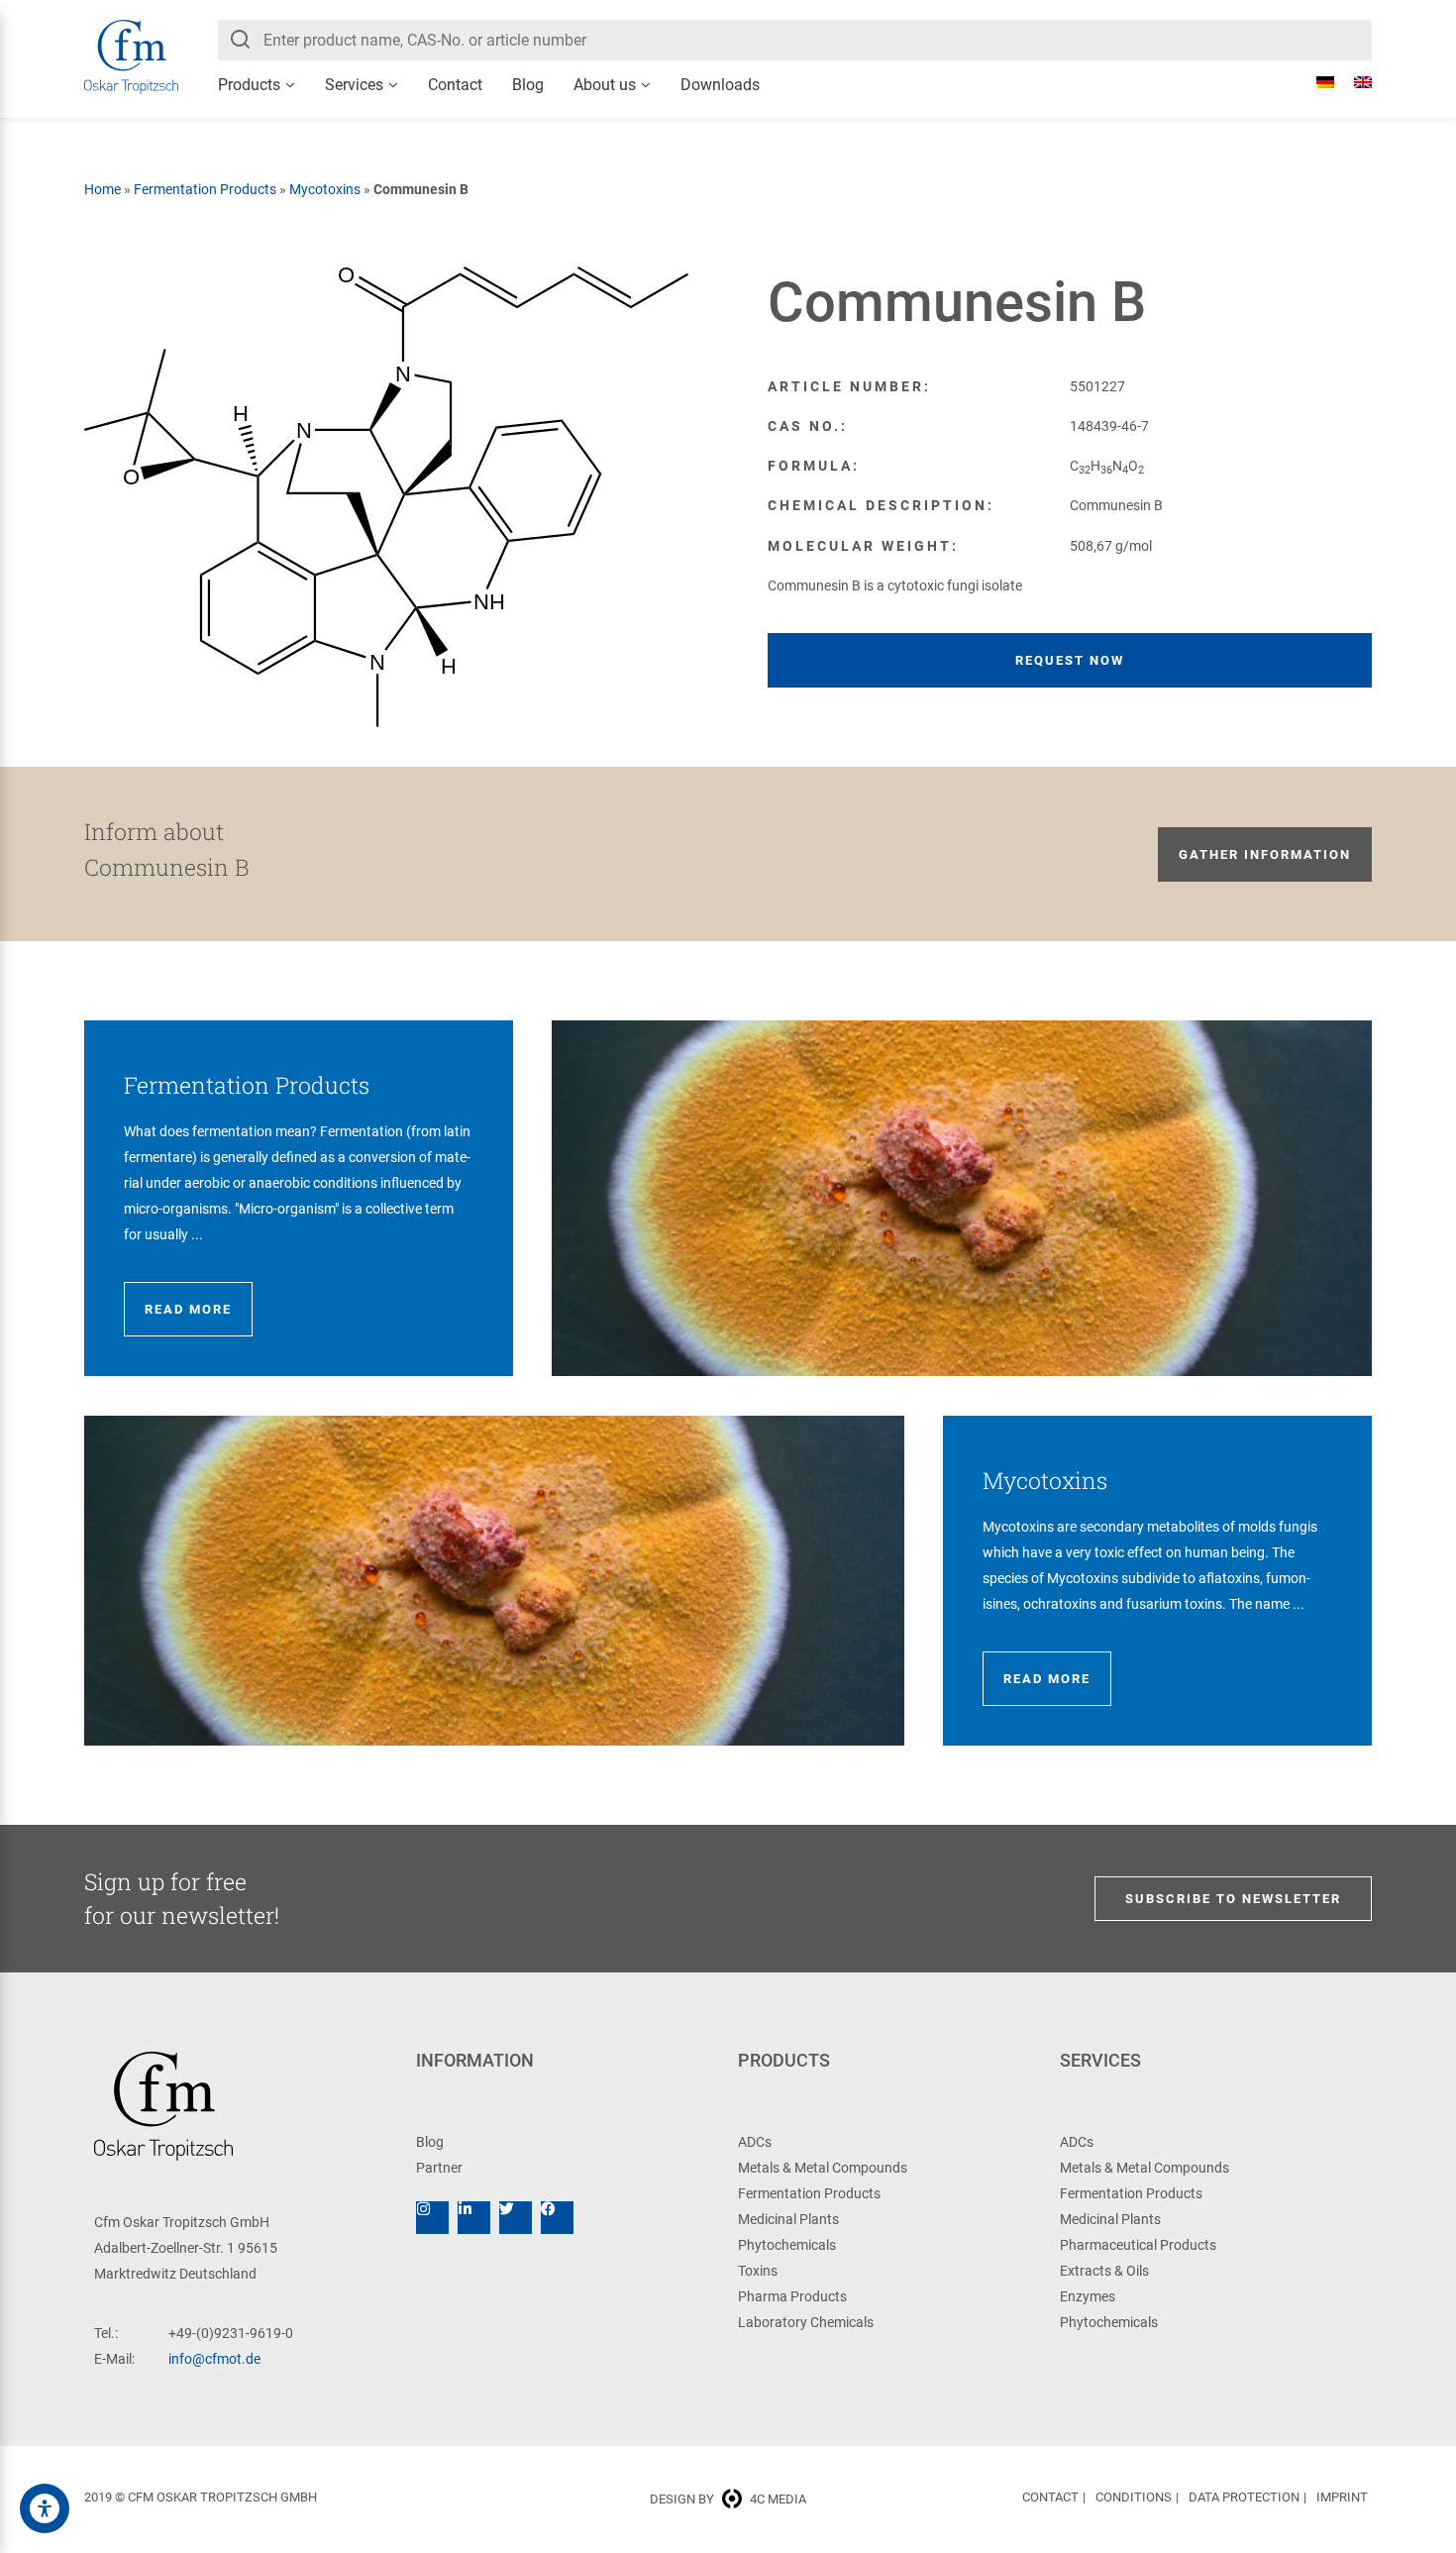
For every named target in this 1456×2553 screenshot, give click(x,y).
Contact (455, 85)
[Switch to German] (1315, 82)
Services (354, 85)
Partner (439, 2168)
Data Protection (1244, 2497)
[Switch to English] (1353, 82)
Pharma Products (792, 2296)
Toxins (758, 2271)
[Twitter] (516, 2218)
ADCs (755, 2142)
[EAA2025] (45, 2508)
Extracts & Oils (1104, 2271)
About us (605, 85)
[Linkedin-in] (474, 2218)
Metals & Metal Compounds (823, 2168)
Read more (188, 1309)
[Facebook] (557, 2218)
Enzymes (1088, 2296)
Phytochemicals (787, 2245)
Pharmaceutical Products (1138, 2245)
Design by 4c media (728, 2499)
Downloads (720, 85)
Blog (528, 85)
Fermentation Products (205, 189)
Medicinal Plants (788, 2219)
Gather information (1265, 854)
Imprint (1342, 2497)
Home (103, 189)
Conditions (1134, 2497)
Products (249, 85)
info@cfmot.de (214, 2359)
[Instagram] (432, 2218)
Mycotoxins (325, 189)
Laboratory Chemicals (806, 2322)
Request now (1070, 660)
